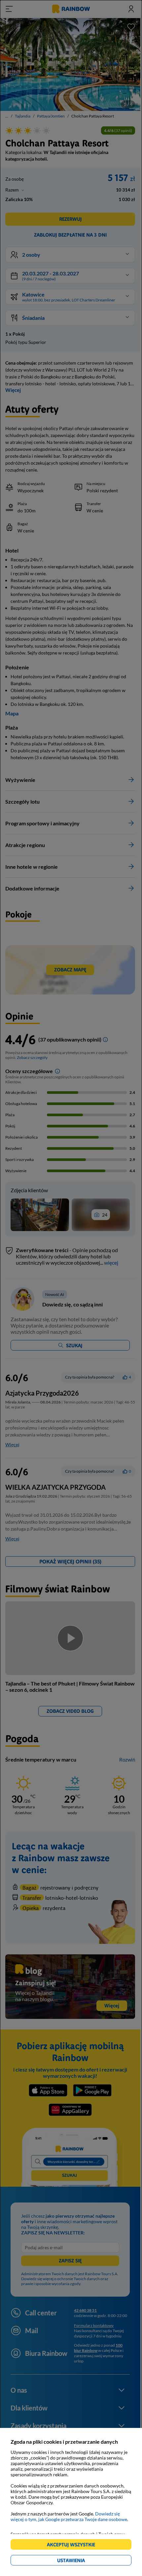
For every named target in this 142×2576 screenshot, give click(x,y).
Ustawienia (82, 2561)
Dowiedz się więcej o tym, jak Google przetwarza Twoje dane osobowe (69, 2516)
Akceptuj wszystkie (74, 2546)
